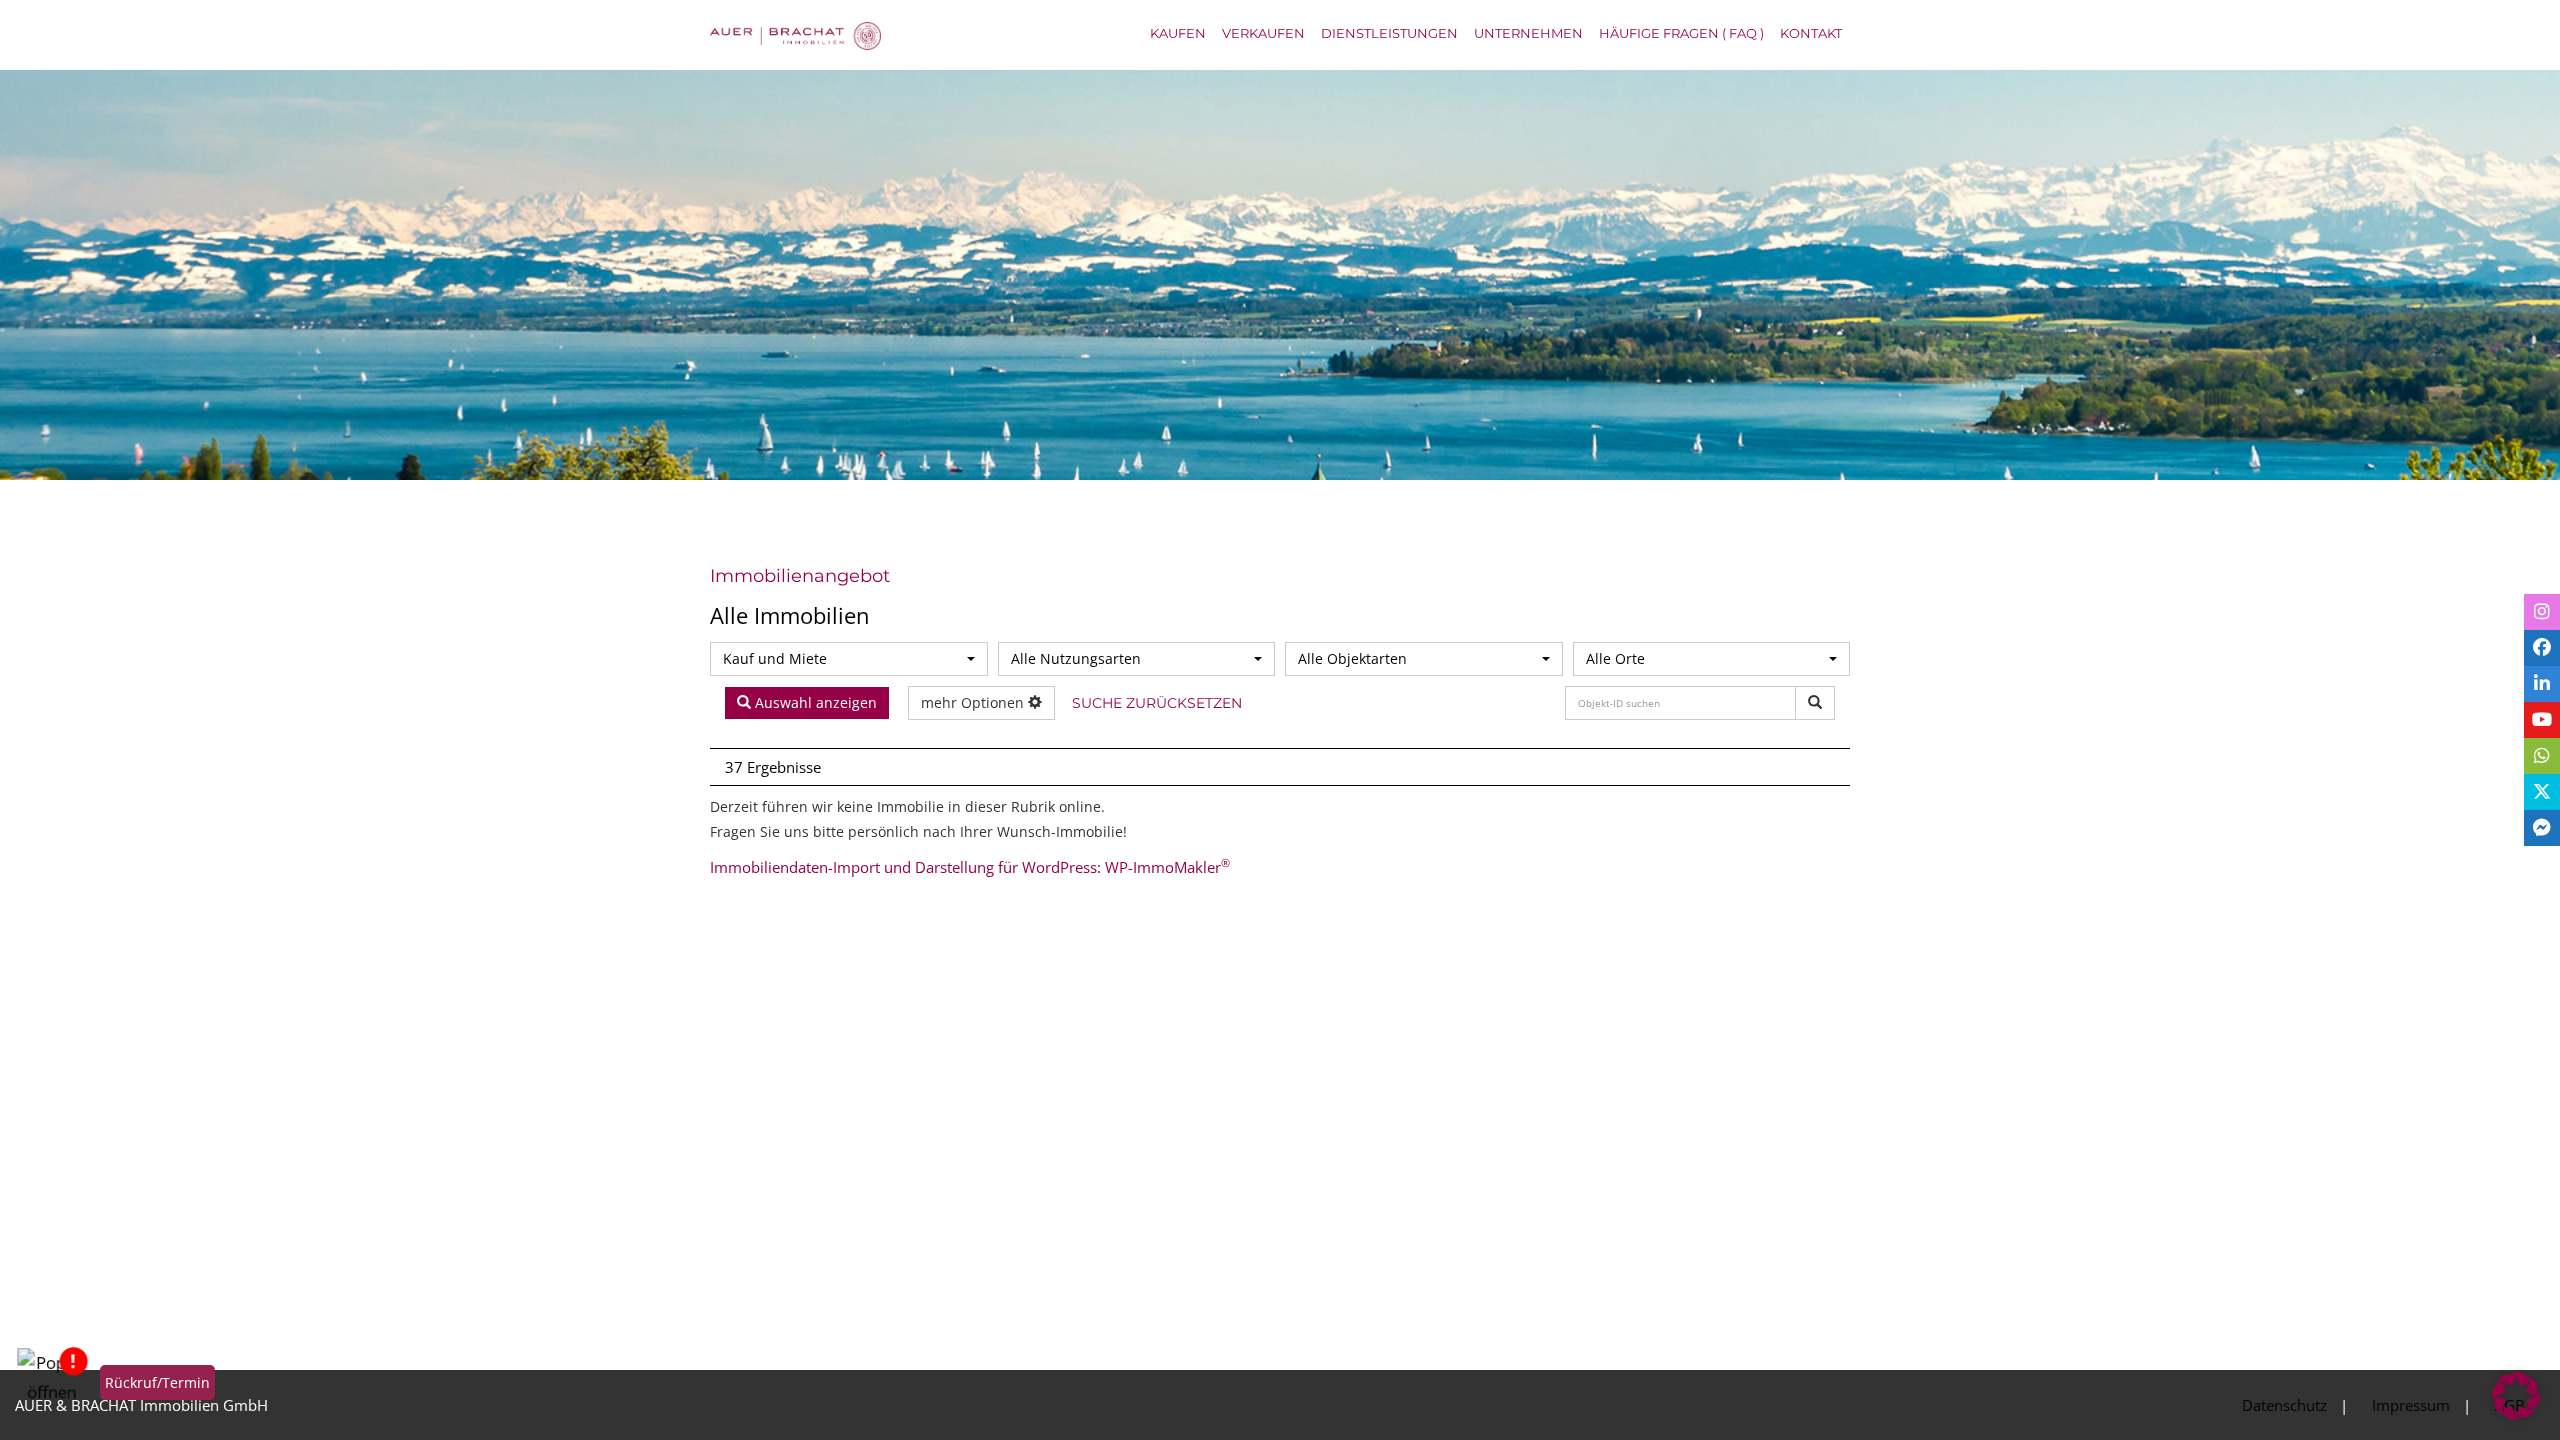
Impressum (2411, 1405)
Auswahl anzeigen (814, 707)
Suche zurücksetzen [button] (1145, 713)
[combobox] (849, 659)
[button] (2516, 1396)
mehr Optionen (974, 707)
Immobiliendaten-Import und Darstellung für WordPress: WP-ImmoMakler (970, 876)
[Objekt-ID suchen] (1815, 703)
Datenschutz (2284, 1405)
